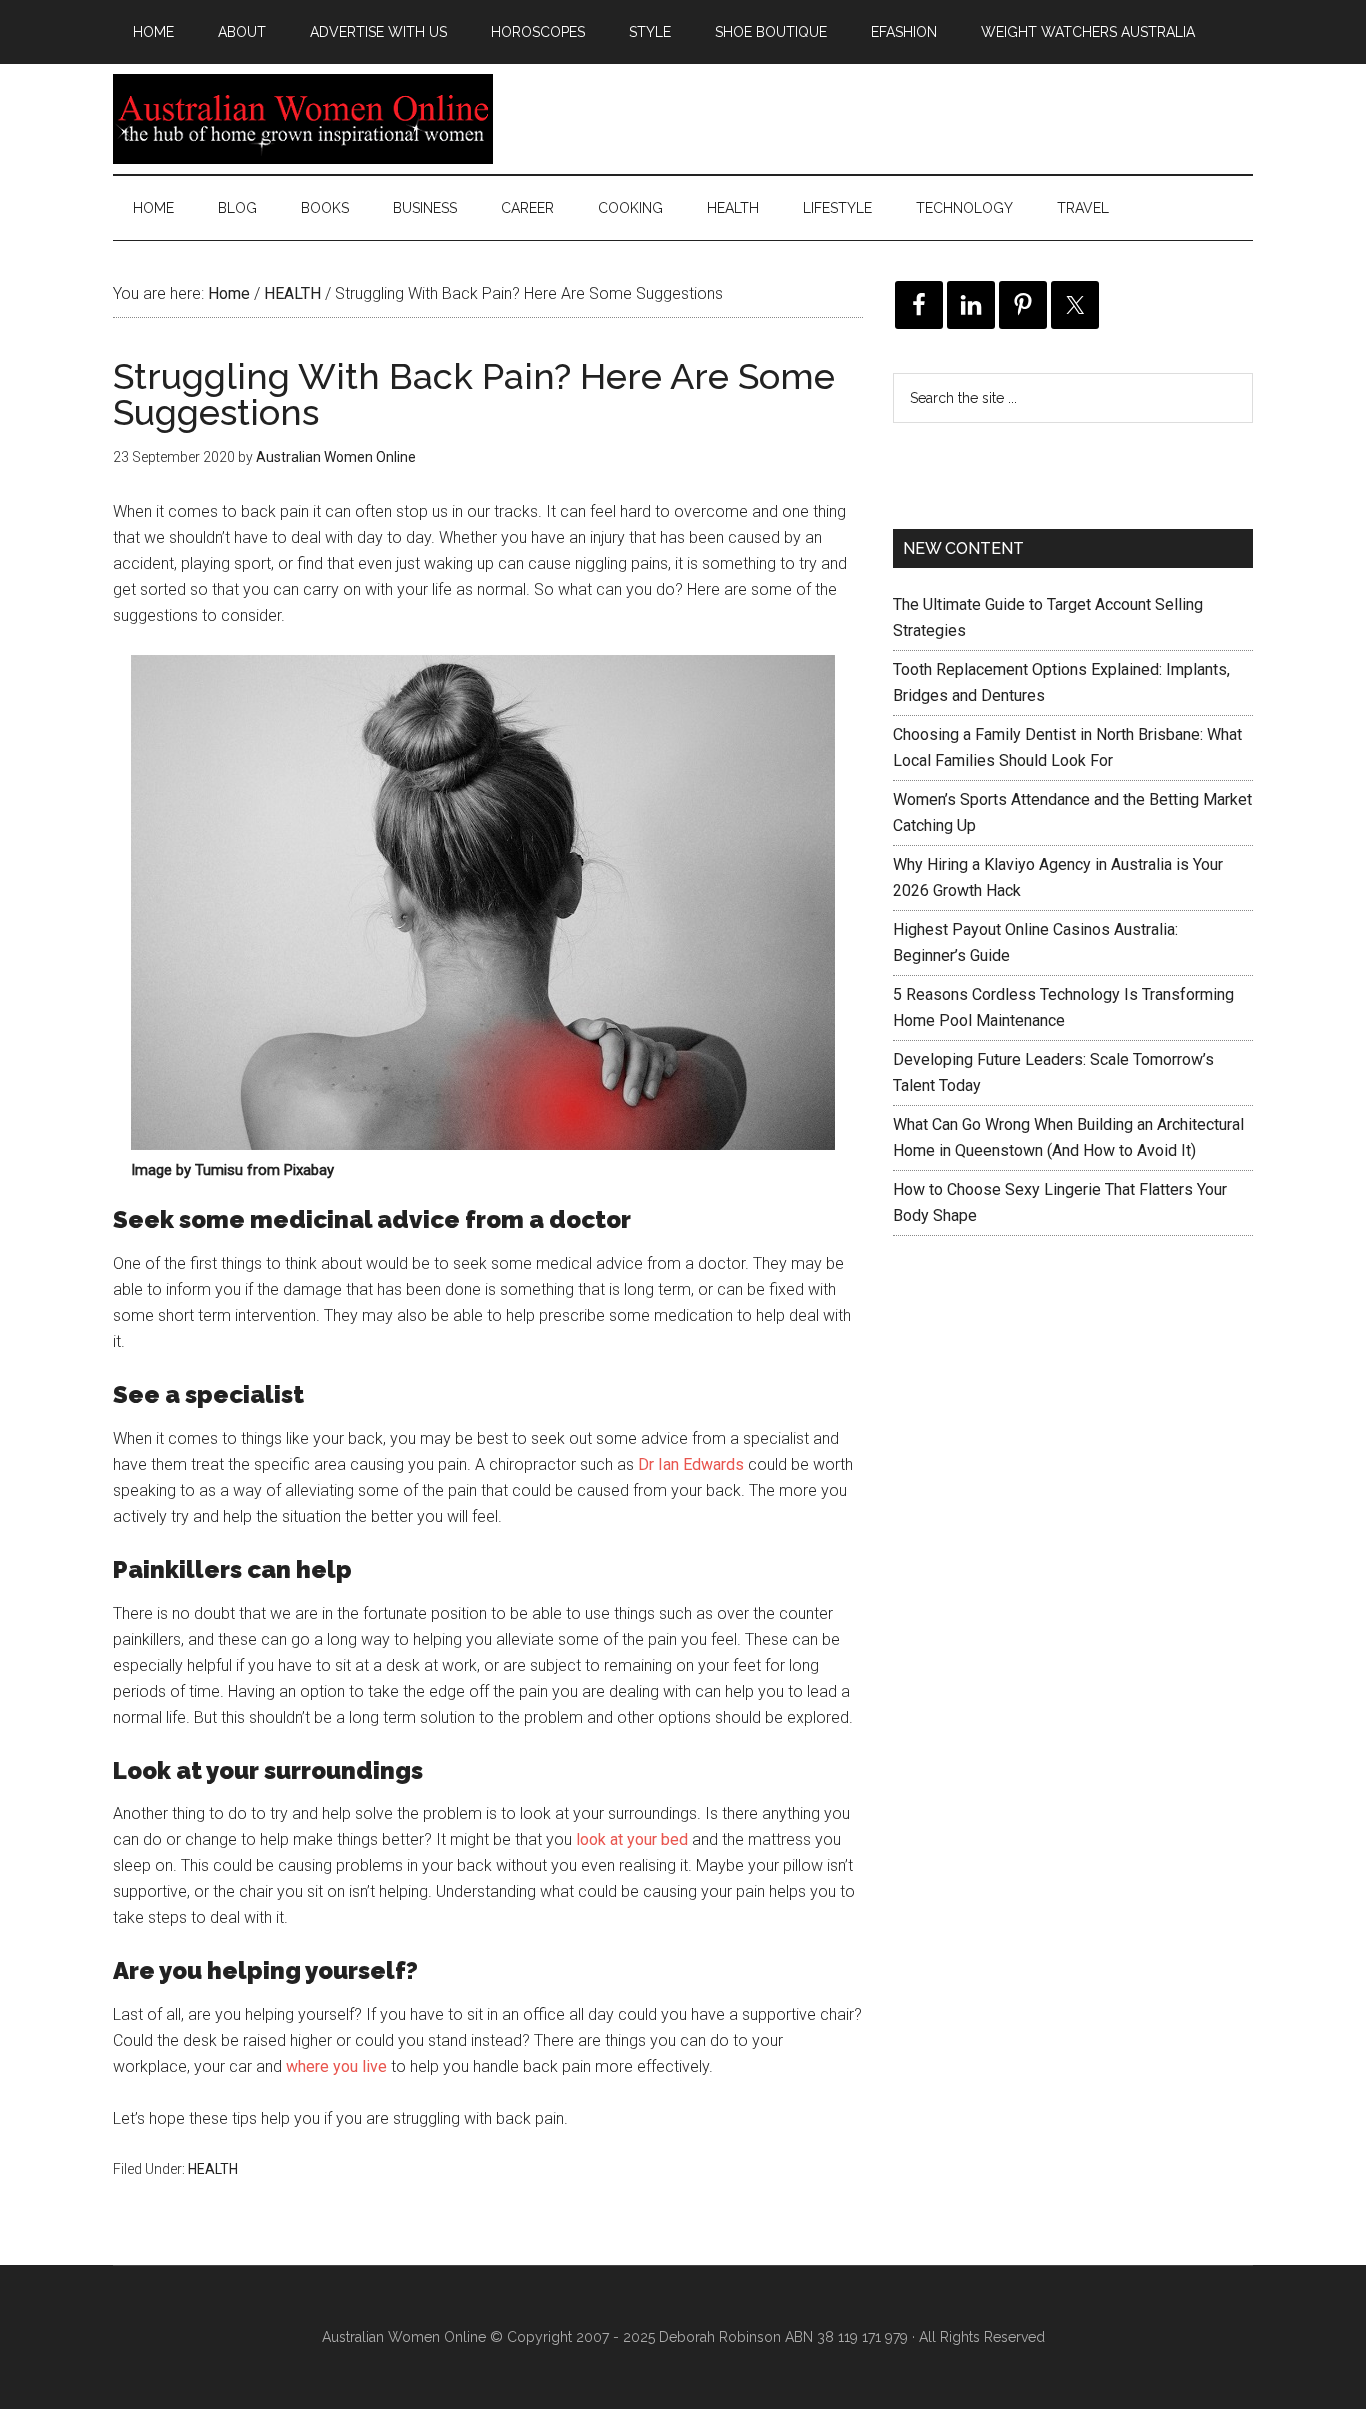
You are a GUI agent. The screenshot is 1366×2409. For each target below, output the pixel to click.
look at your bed (632, 1839)
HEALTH (213, 2169)
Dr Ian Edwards (691, 1464)
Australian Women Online (303, 119)
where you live (336, 2066)
